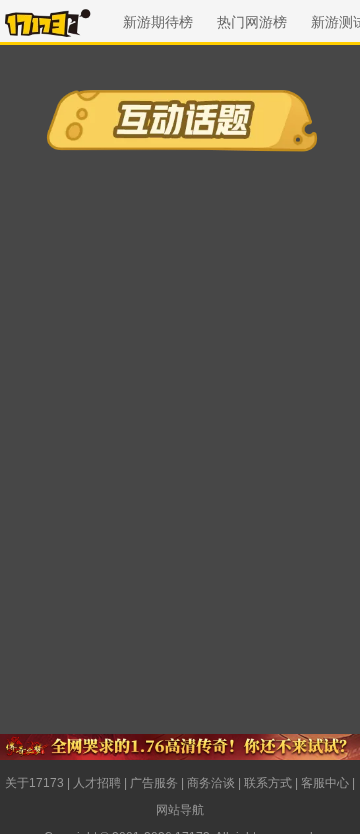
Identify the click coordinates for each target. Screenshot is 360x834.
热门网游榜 (252, 22)
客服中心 (325, 783)
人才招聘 (97, 783)
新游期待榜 (158, 22)
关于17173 (34, 783)
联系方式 (268, 783)
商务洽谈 (211, 783)
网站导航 (180, 810)
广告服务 (154, 783)
